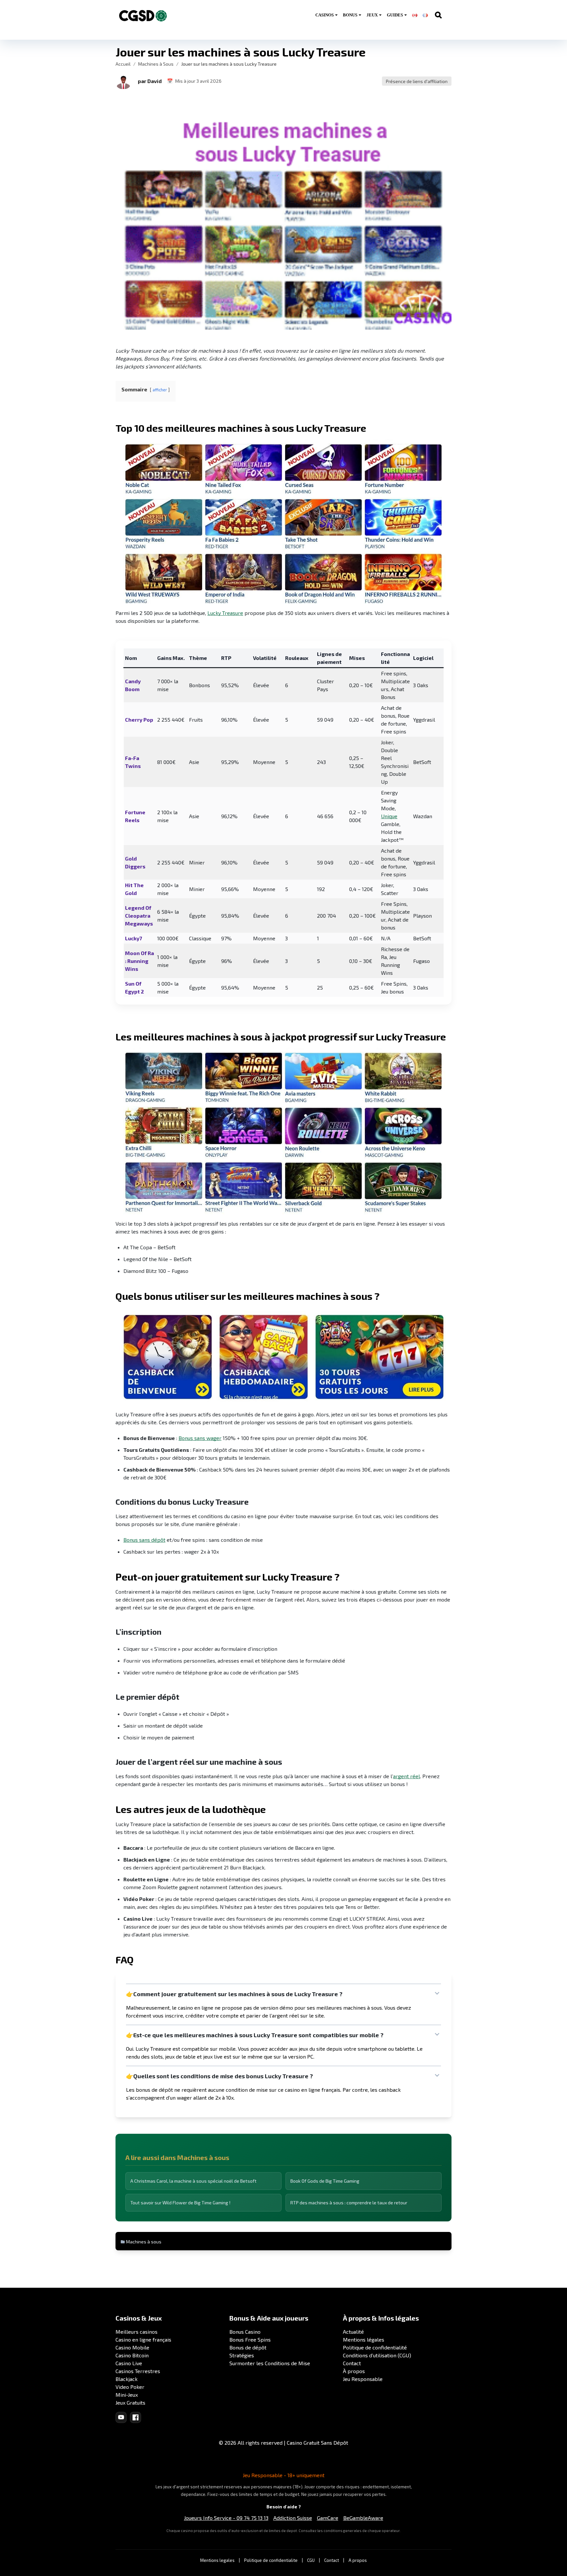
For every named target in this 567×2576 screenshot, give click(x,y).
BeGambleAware (363, 2518)
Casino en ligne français (143, 2339)
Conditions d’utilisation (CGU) (377, 2355)
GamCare (328, 2518)
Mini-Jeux (127, 2395)
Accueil (123, 64)
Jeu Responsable (363, 2379)
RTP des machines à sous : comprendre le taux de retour (349, 2203)
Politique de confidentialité (375, 2347)
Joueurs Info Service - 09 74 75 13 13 (226, 2518)
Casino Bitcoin (132, 2355)
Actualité (353, 2332)
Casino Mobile (132, 2347)
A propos (358, 2560)
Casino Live (129, 2363)
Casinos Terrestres (138, 2371)
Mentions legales (217, 2560)
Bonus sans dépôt (144, 1540)
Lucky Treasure (225, 613)
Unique (389, 816)
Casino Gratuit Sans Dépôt (317, 2443)
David (155, 81)
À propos (354, 2371)
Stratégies (242, 2355)
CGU (311, 2560)
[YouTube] (121, 2417)
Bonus (350, 15)
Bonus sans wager (200, 1438)
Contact (352, 2363)
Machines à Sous (156, 64)
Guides (395, 15)
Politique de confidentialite (271, 2560)
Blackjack (126, 2379)
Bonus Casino (245, 2332)
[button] (123, 81)
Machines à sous (144, 2242)
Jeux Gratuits (130, 2402)
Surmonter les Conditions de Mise (270, 2363)
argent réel (407, 1776)
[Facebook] (136, 2417)
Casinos (325, 15)
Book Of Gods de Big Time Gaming (325, 2181)
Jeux (372, 15)
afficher (160, 390)
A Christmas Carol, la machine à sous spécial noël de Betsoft (193, 2181)
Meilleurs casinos (136, 2332)
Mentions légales (364, 2339)
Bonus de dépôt (248, 2347)
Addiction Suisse (293, 2518)
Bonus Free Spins (250, 2339)
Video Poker (130, 2387)
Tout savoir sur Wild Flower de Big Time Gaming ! (180, 2203)
